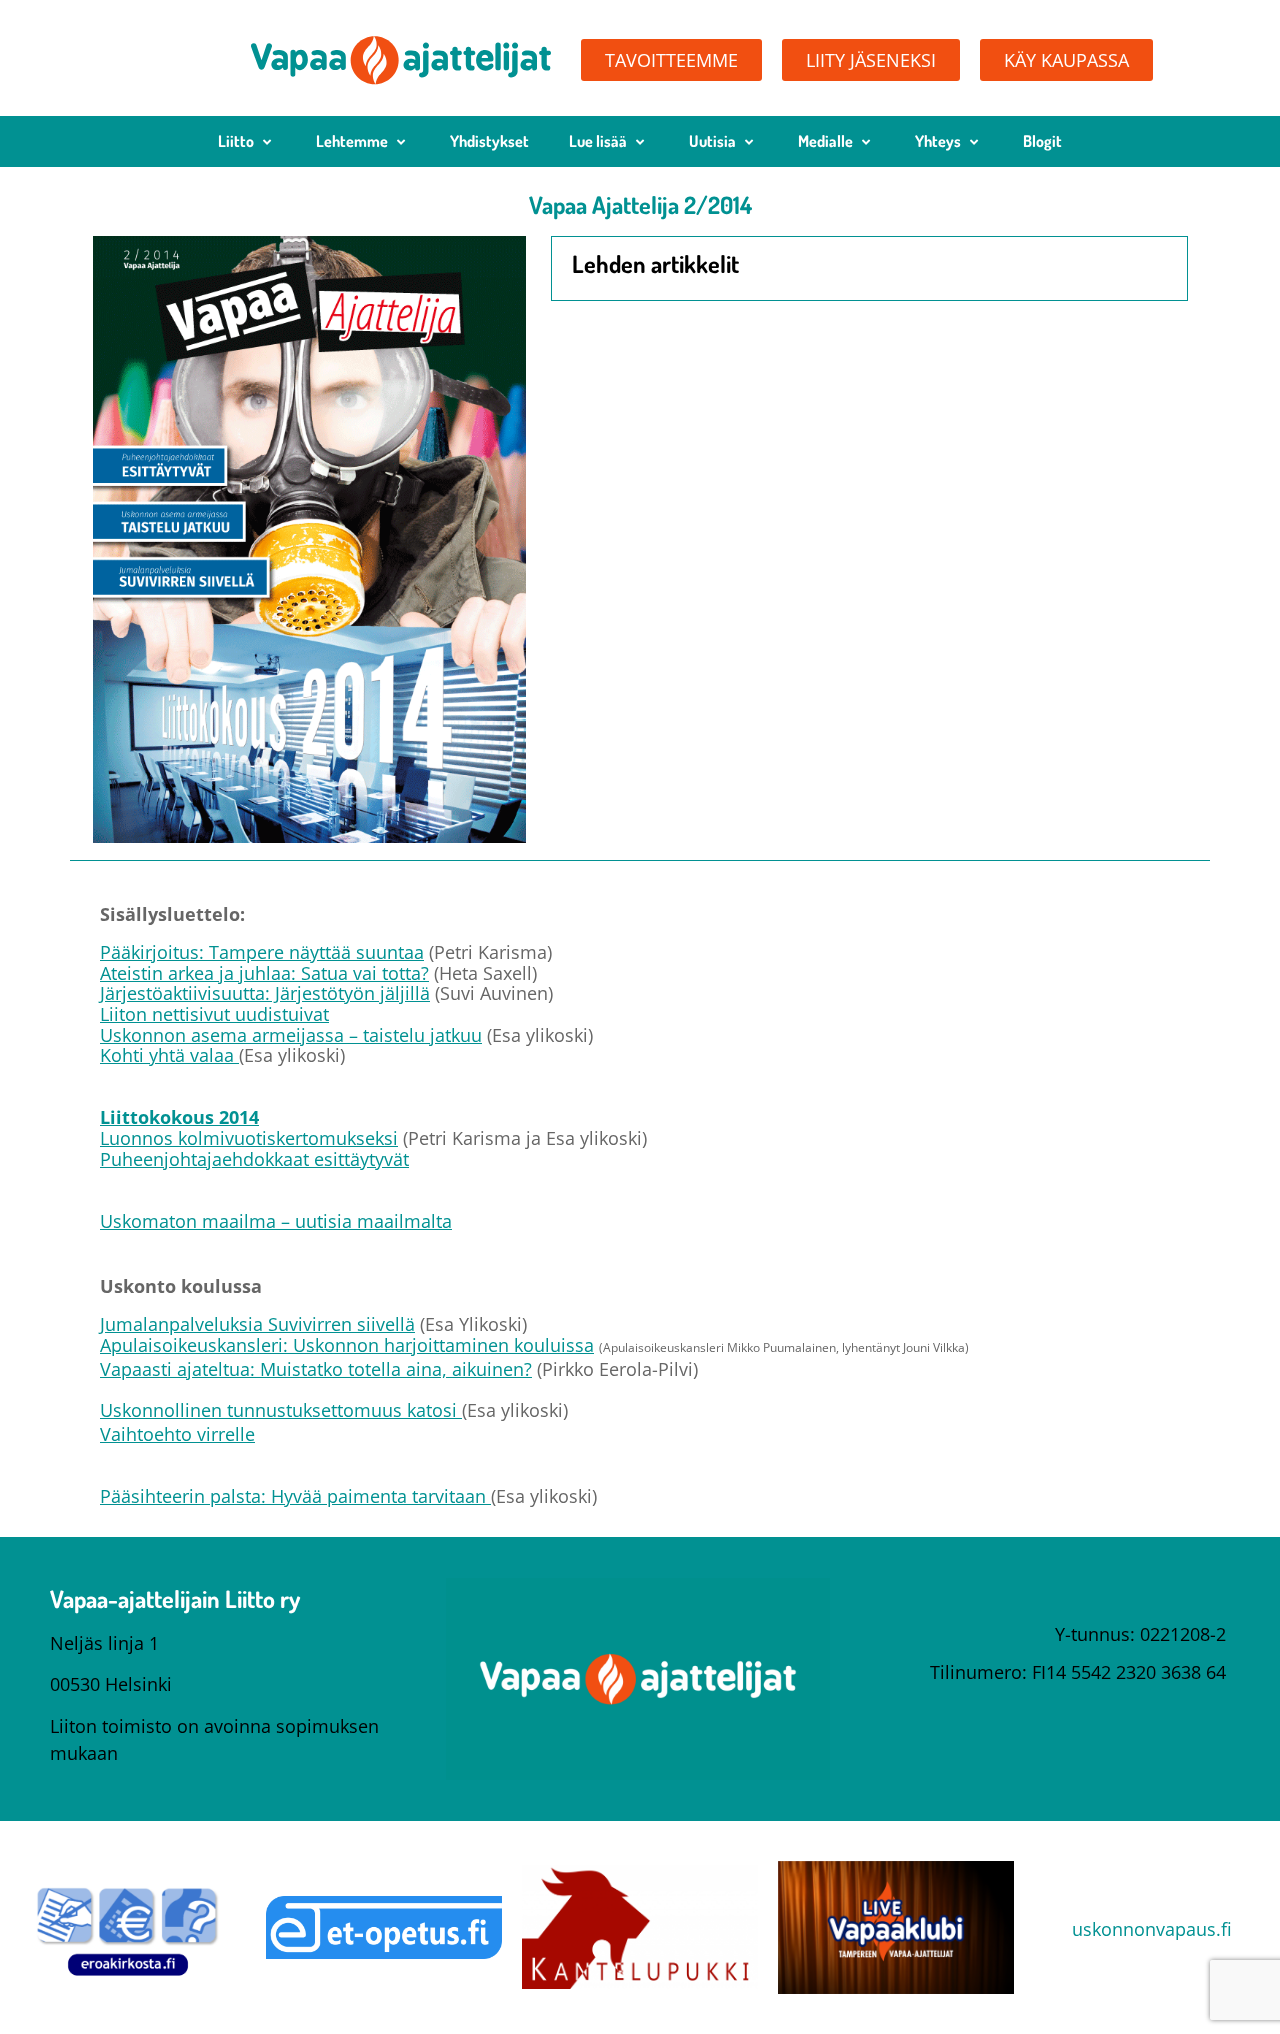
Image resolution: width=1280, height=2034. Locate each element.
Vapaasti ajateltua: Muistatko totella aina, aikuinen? (316, 1369)
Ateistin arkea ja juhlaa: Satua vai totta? (264, 973)
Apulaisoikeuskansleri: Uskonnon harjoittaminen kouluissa (347, 1345)
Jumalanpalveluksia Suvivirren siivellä (257, 1324)
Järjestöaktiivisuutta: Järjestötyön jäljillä (265, 993)
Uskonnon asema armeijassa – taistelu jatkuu (291, 1035)
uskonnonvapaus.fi (1152, 1929)
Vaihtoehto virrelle (177, 1434)
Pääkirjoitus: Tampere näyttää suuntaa (262, 952)
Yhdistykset (489, 141)
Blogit (1042, 141)
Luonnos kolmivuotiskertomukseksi (249, 1138)
